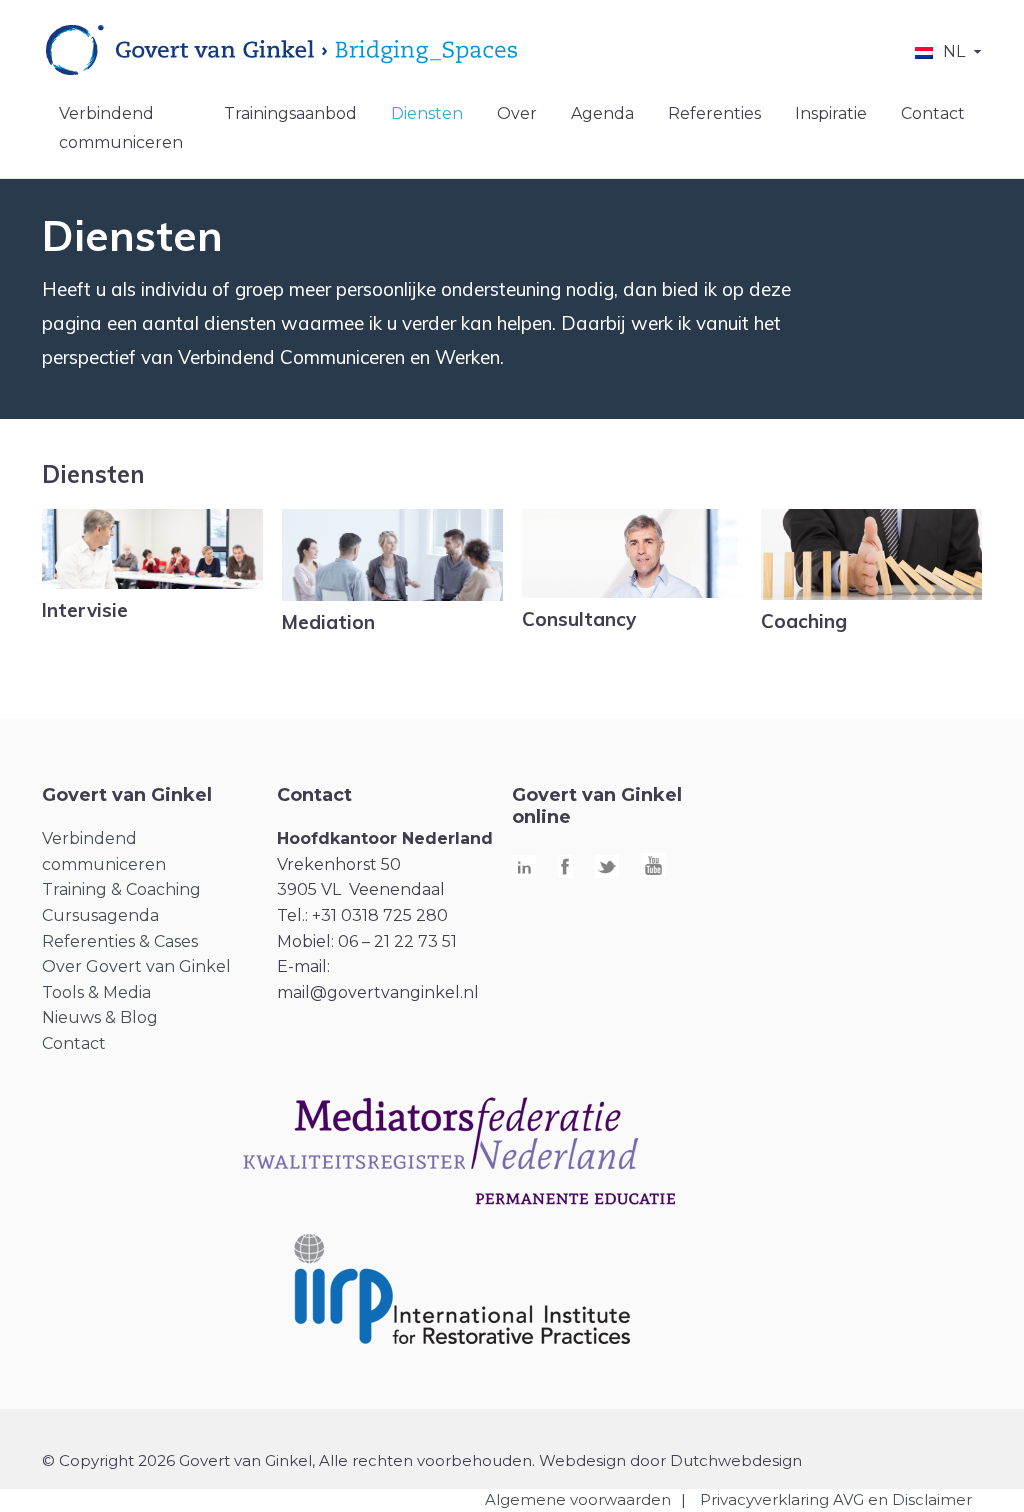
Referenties (714, 113)
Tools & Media (96, 992)
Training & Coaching (121, 889)
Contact (933, 113)
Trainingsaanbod (290, 113)
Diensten (427, 113)
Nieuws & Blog (100, 1017)
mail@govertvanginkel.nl (378, 992)
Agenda (602, 113)
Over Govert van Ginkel (136, 966)
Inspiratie (831, 113)
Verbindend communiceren (121, 128)
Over (517, 113)
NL (954, 51)
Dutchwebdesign (736, 1460)
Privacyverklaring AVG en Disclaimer (836, 1499)
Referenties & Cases (120, 941)
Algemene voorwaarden (578, 1499)
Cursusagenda (100, 915)
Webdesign (582, 1460)
